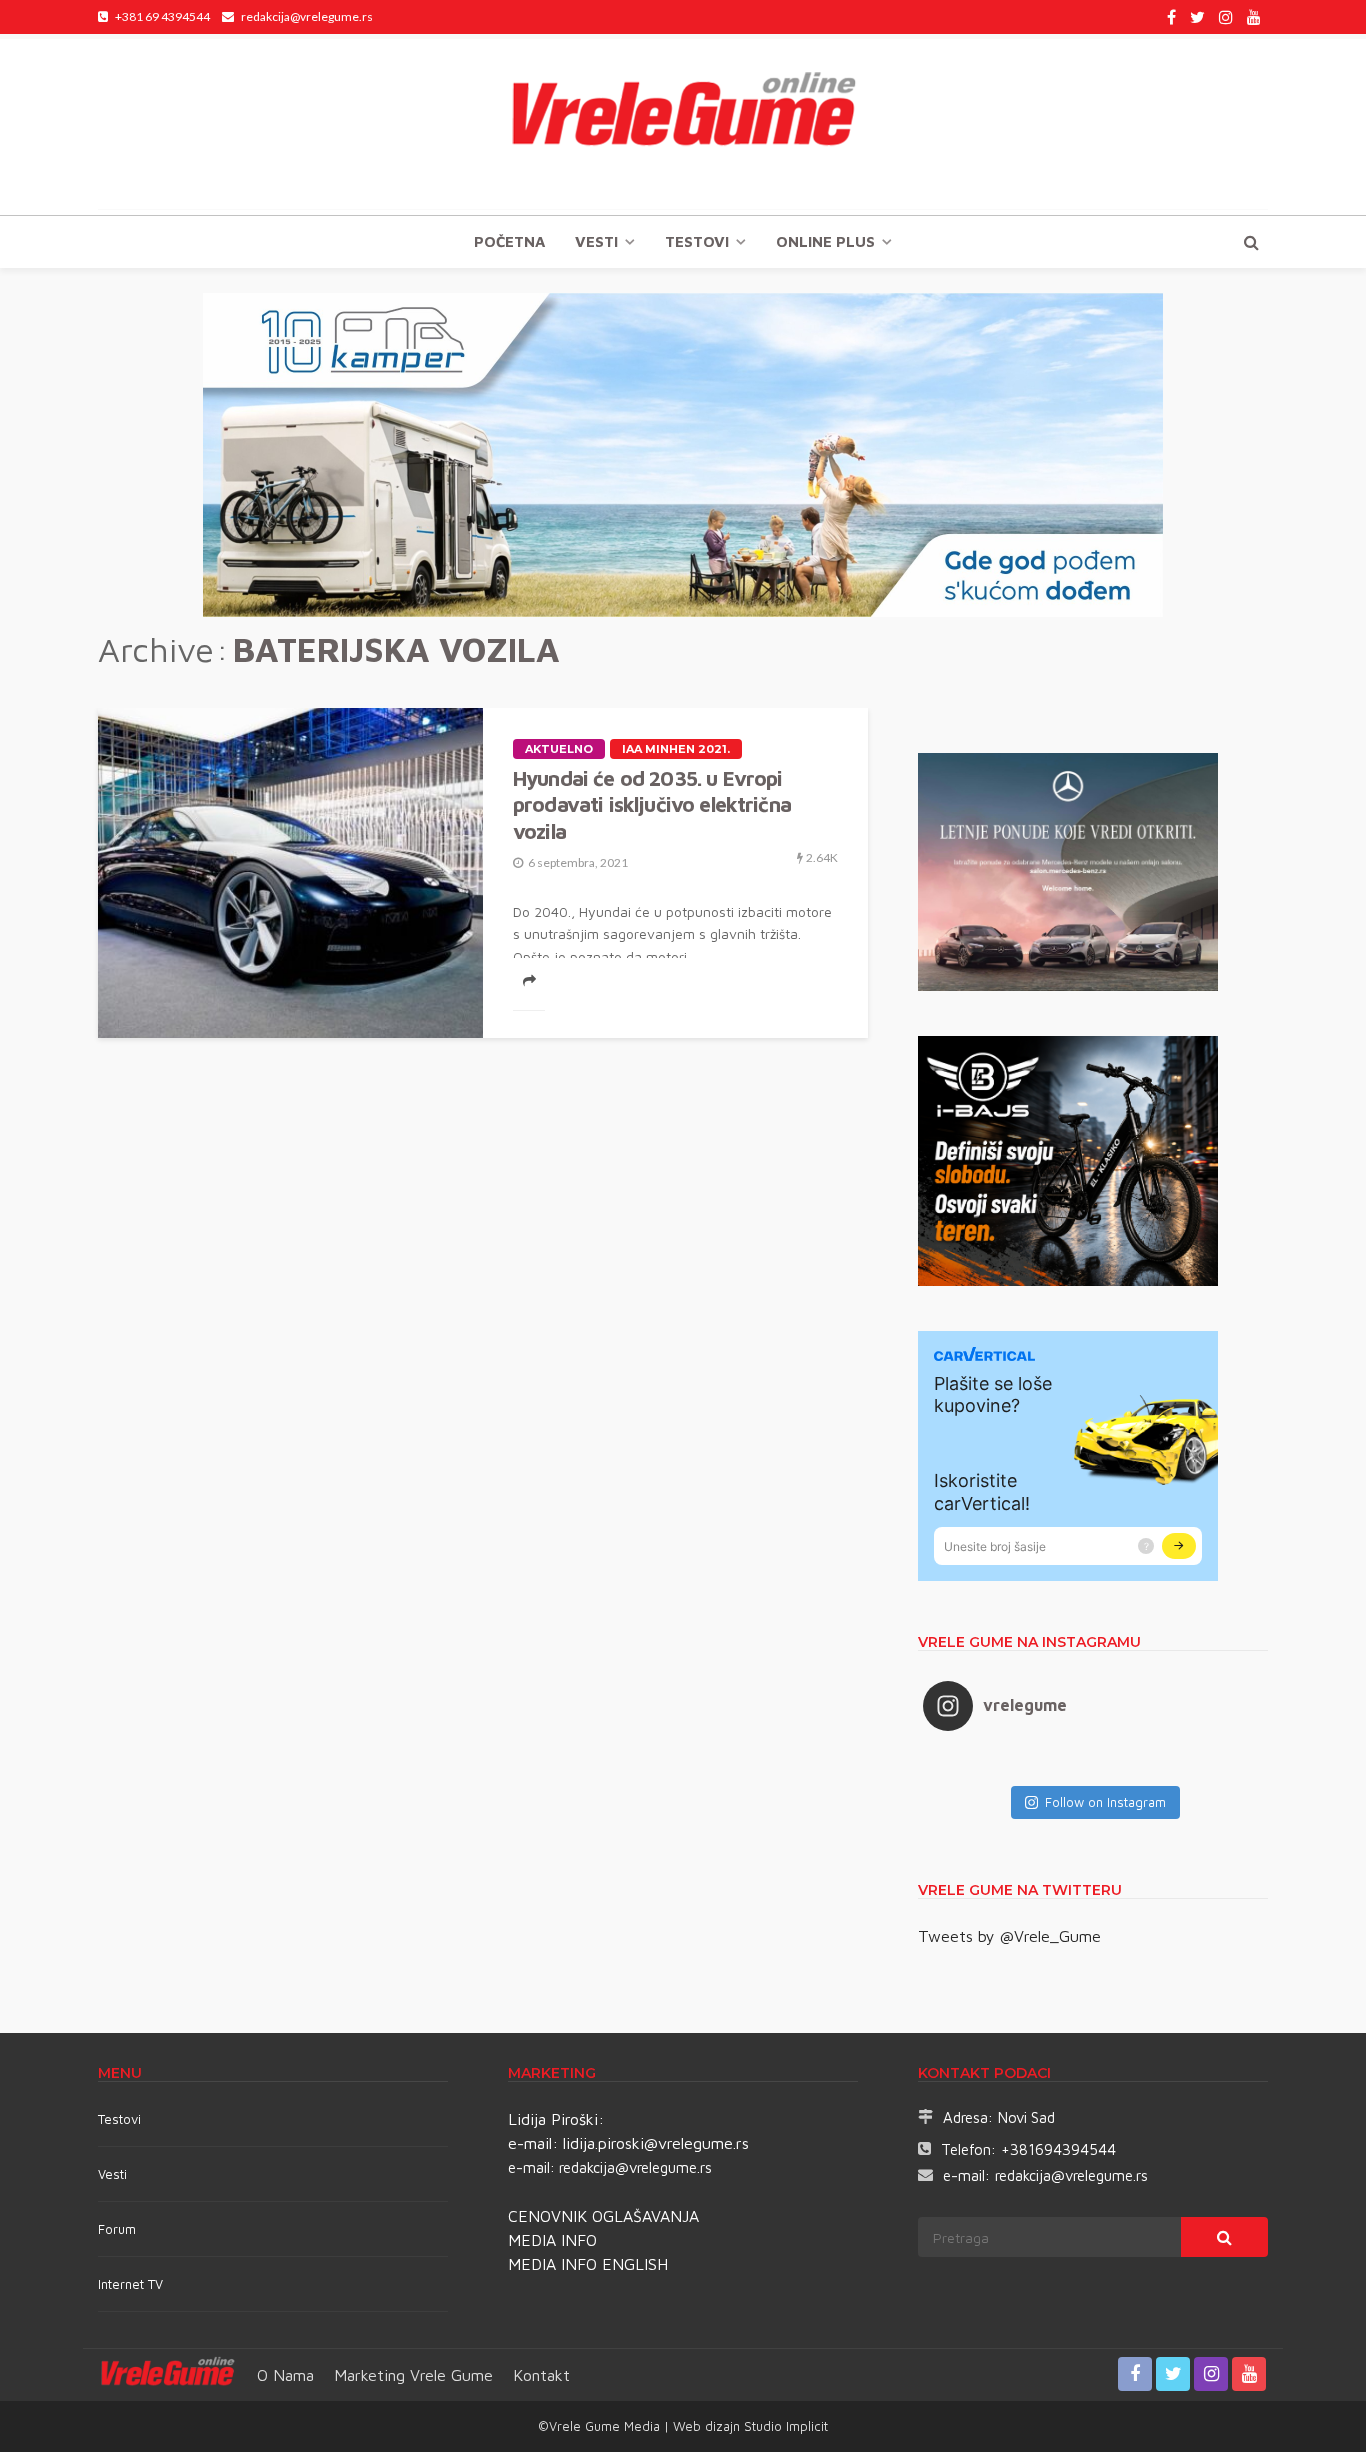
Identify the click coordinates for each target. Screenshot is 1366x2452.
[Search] (1251, 242)
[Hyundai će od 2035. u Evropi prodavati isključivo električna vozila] (290, 873)
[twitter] (1197, 17)
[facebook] (1171, 17)
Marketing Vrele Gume (413, 2375)
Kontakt (541, 2375)
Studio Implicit (784, 2426)
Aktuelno (559, 749)
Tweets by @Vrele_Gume (1009, 1936)
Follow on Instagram (1105, 1802)
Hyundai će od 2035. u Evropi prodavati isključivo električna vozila (652, 804)
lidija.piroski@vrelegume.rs (656, 2143)
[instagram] (1226, 17)
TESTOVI (697, 241)
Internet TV (130, 2284)
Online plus (825, 241)
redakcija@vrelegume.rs (635, 2167)
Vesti (596, 241)
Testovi (119, 2119)
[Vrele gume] (683, 124)
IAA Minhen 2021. (676, 749)
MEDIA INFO (552, 2240)
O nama (285, 2375)
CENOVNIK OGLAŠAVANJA (603, 2216)
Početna (509, 241)
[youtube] (1254, 17)
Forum (117, 2229)
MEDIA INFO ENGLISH (588, 2264)
